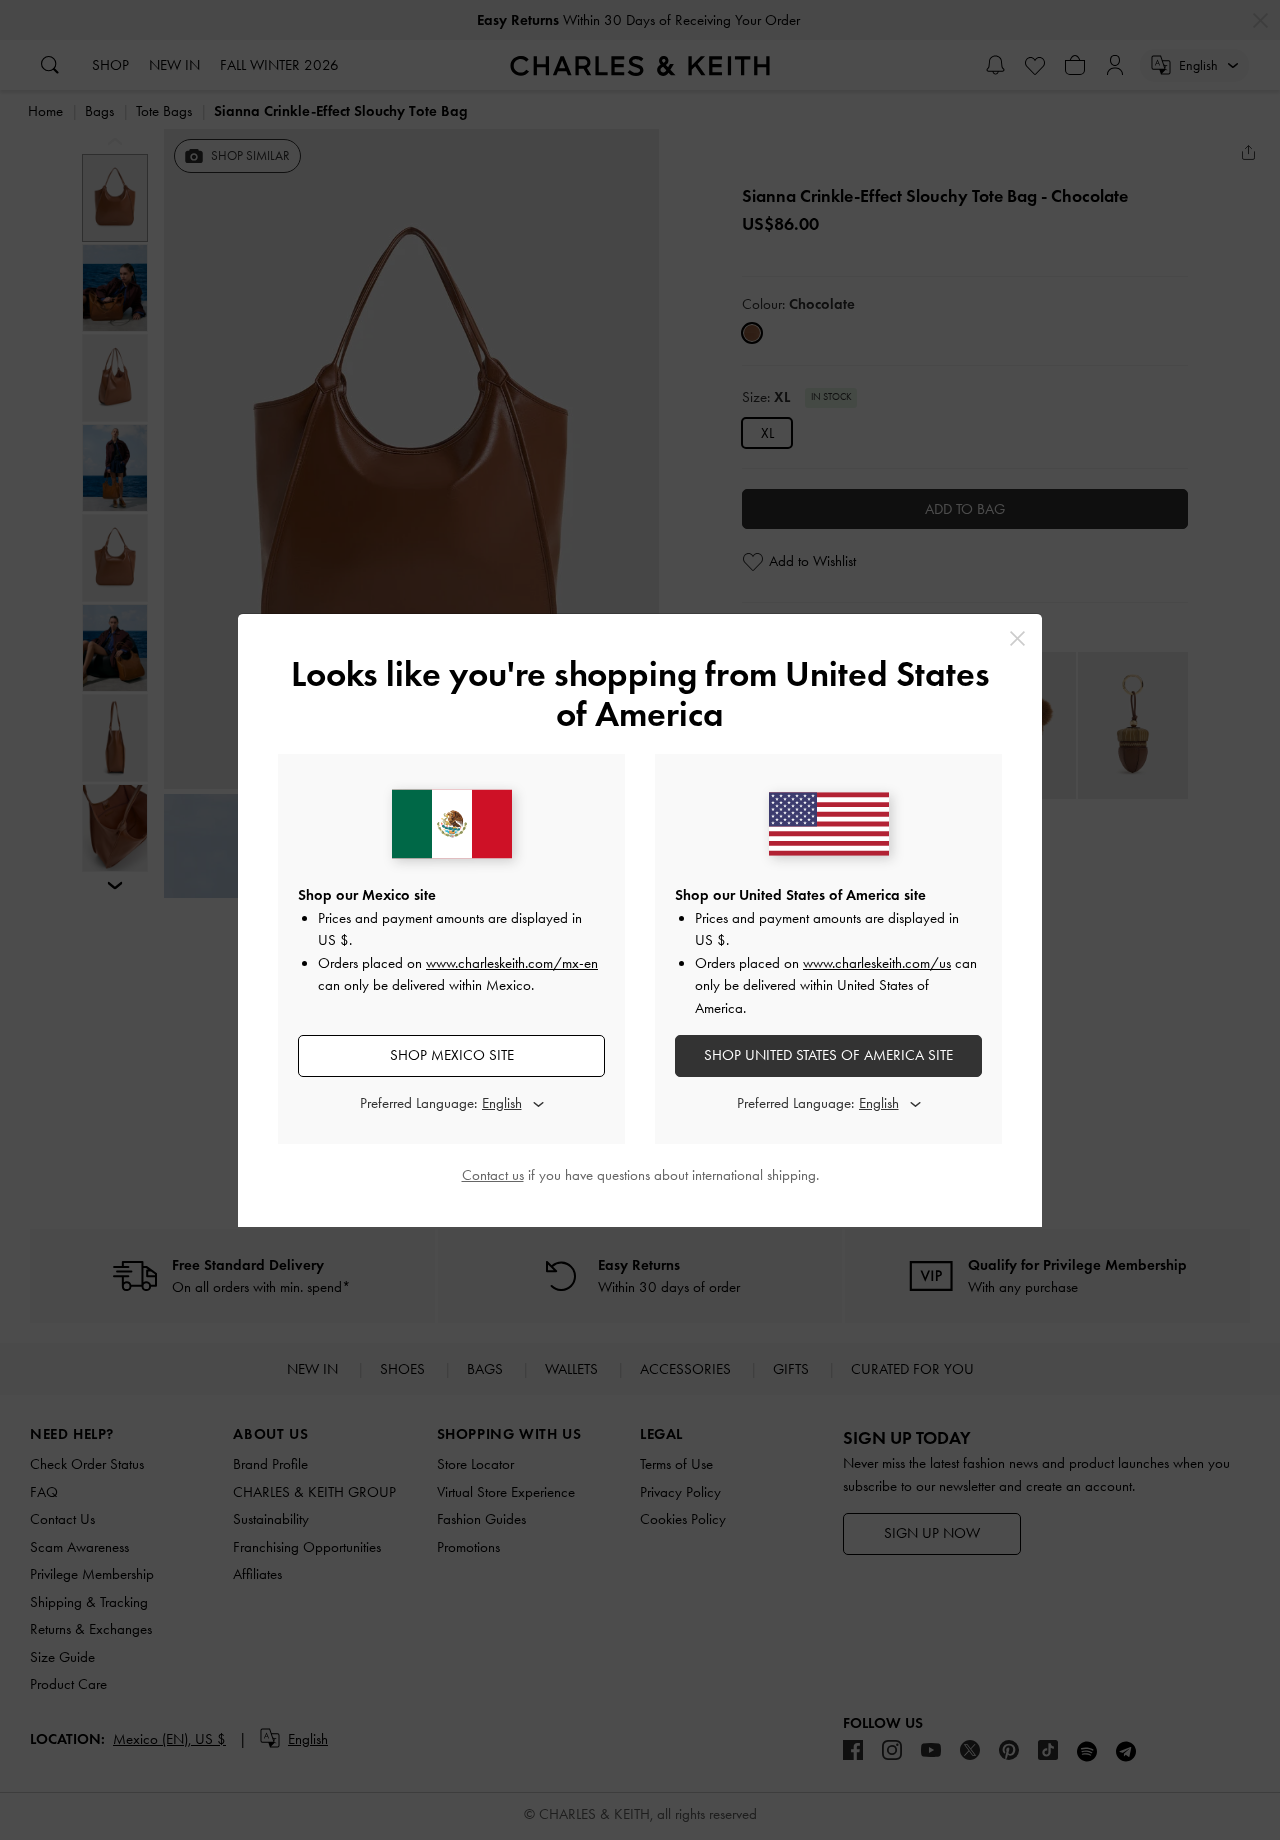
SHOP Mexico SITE (452, 1055)
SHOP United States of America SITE (828, 1055)
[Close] (1017, 638)
